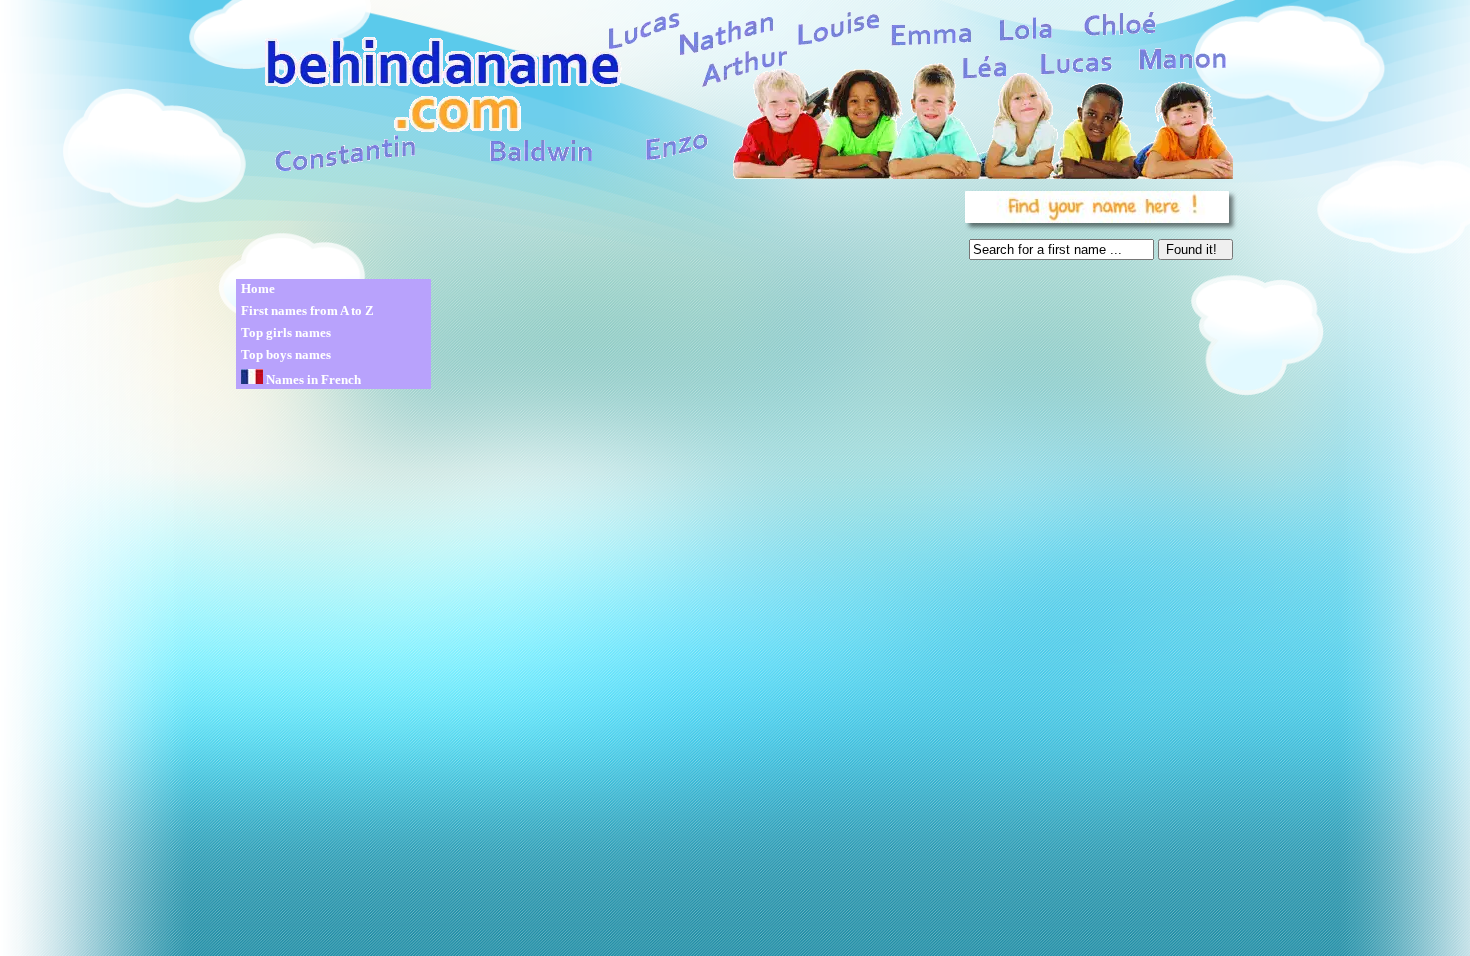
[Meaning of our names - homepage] (733, 91)
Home (258, 288)
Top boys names (286, 354)
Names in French (312, 379)
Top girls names (286, 332)
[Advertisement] (597, 230)
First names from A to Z (307, 310)
